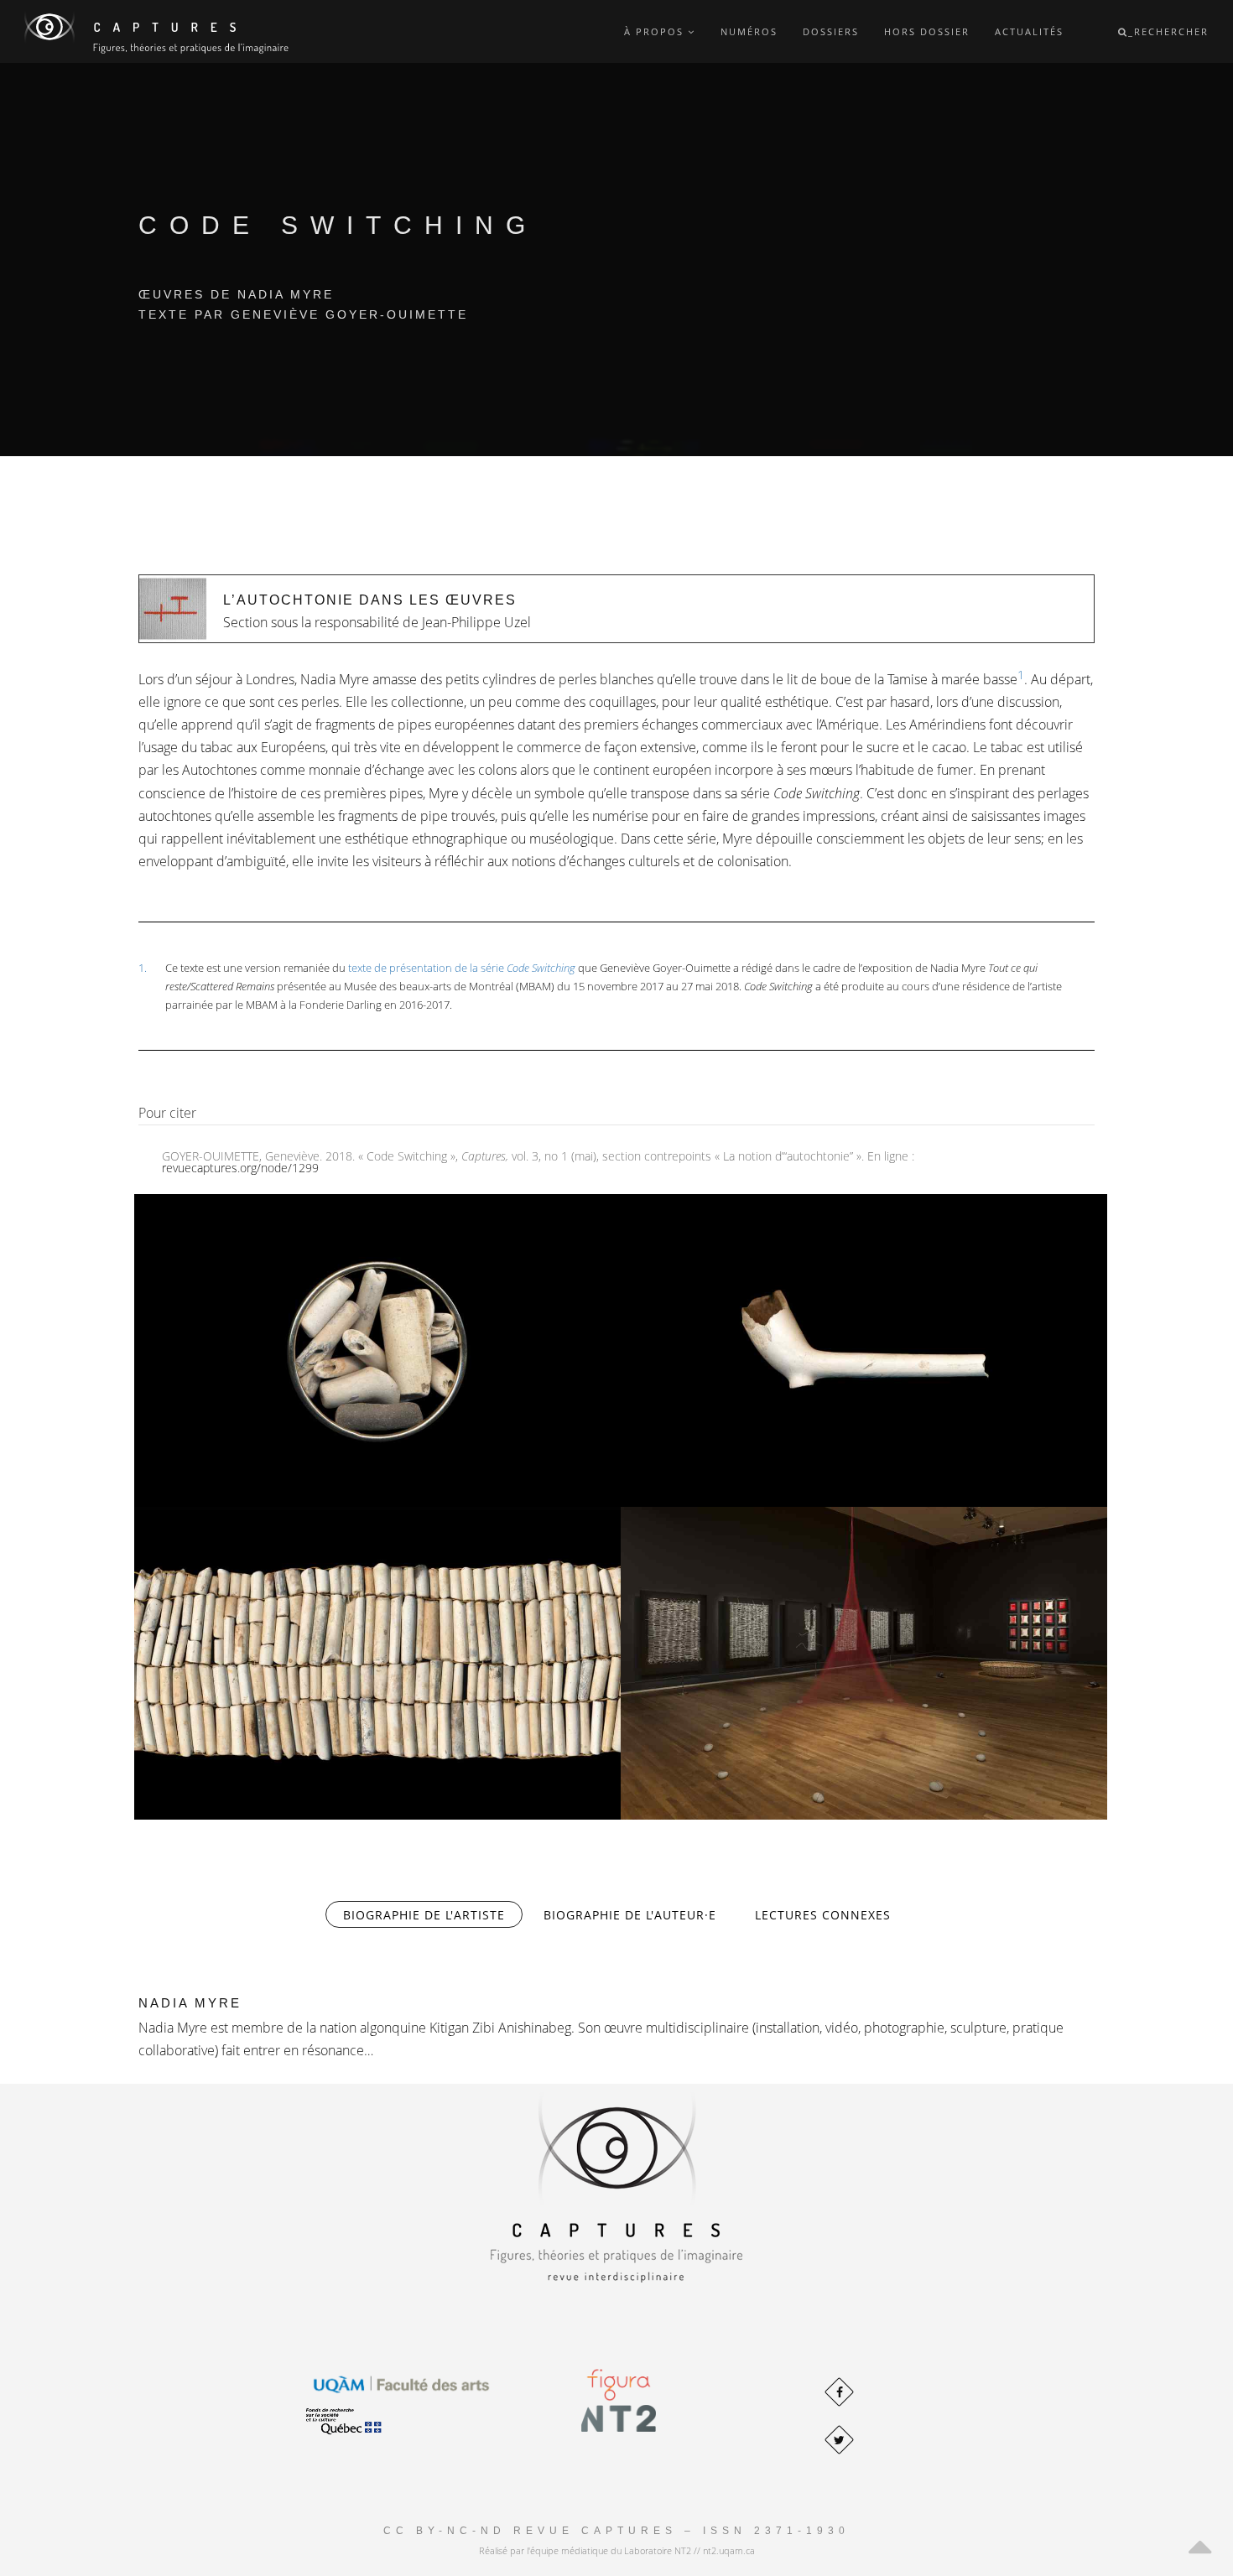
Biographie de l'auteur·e (630, 1915)
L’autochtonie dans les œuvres (370, 600)
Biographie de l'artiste (433, 1915)
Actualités (1029, 31)
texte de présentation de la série (462, 968)
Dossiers (831, 31)
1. (143, 968)
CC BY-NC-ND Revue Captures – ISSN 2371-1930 (616, 2531)
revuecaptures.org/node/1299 (240, 1168)
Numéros (749, 31)
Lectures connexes (823, 1915)
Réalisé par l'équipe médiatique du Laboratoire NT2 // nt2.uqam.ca (617, 2550)
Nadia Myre (190, 2003)
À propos (656, 31)
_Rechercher (1168, 31)
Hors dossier (927, 31)
